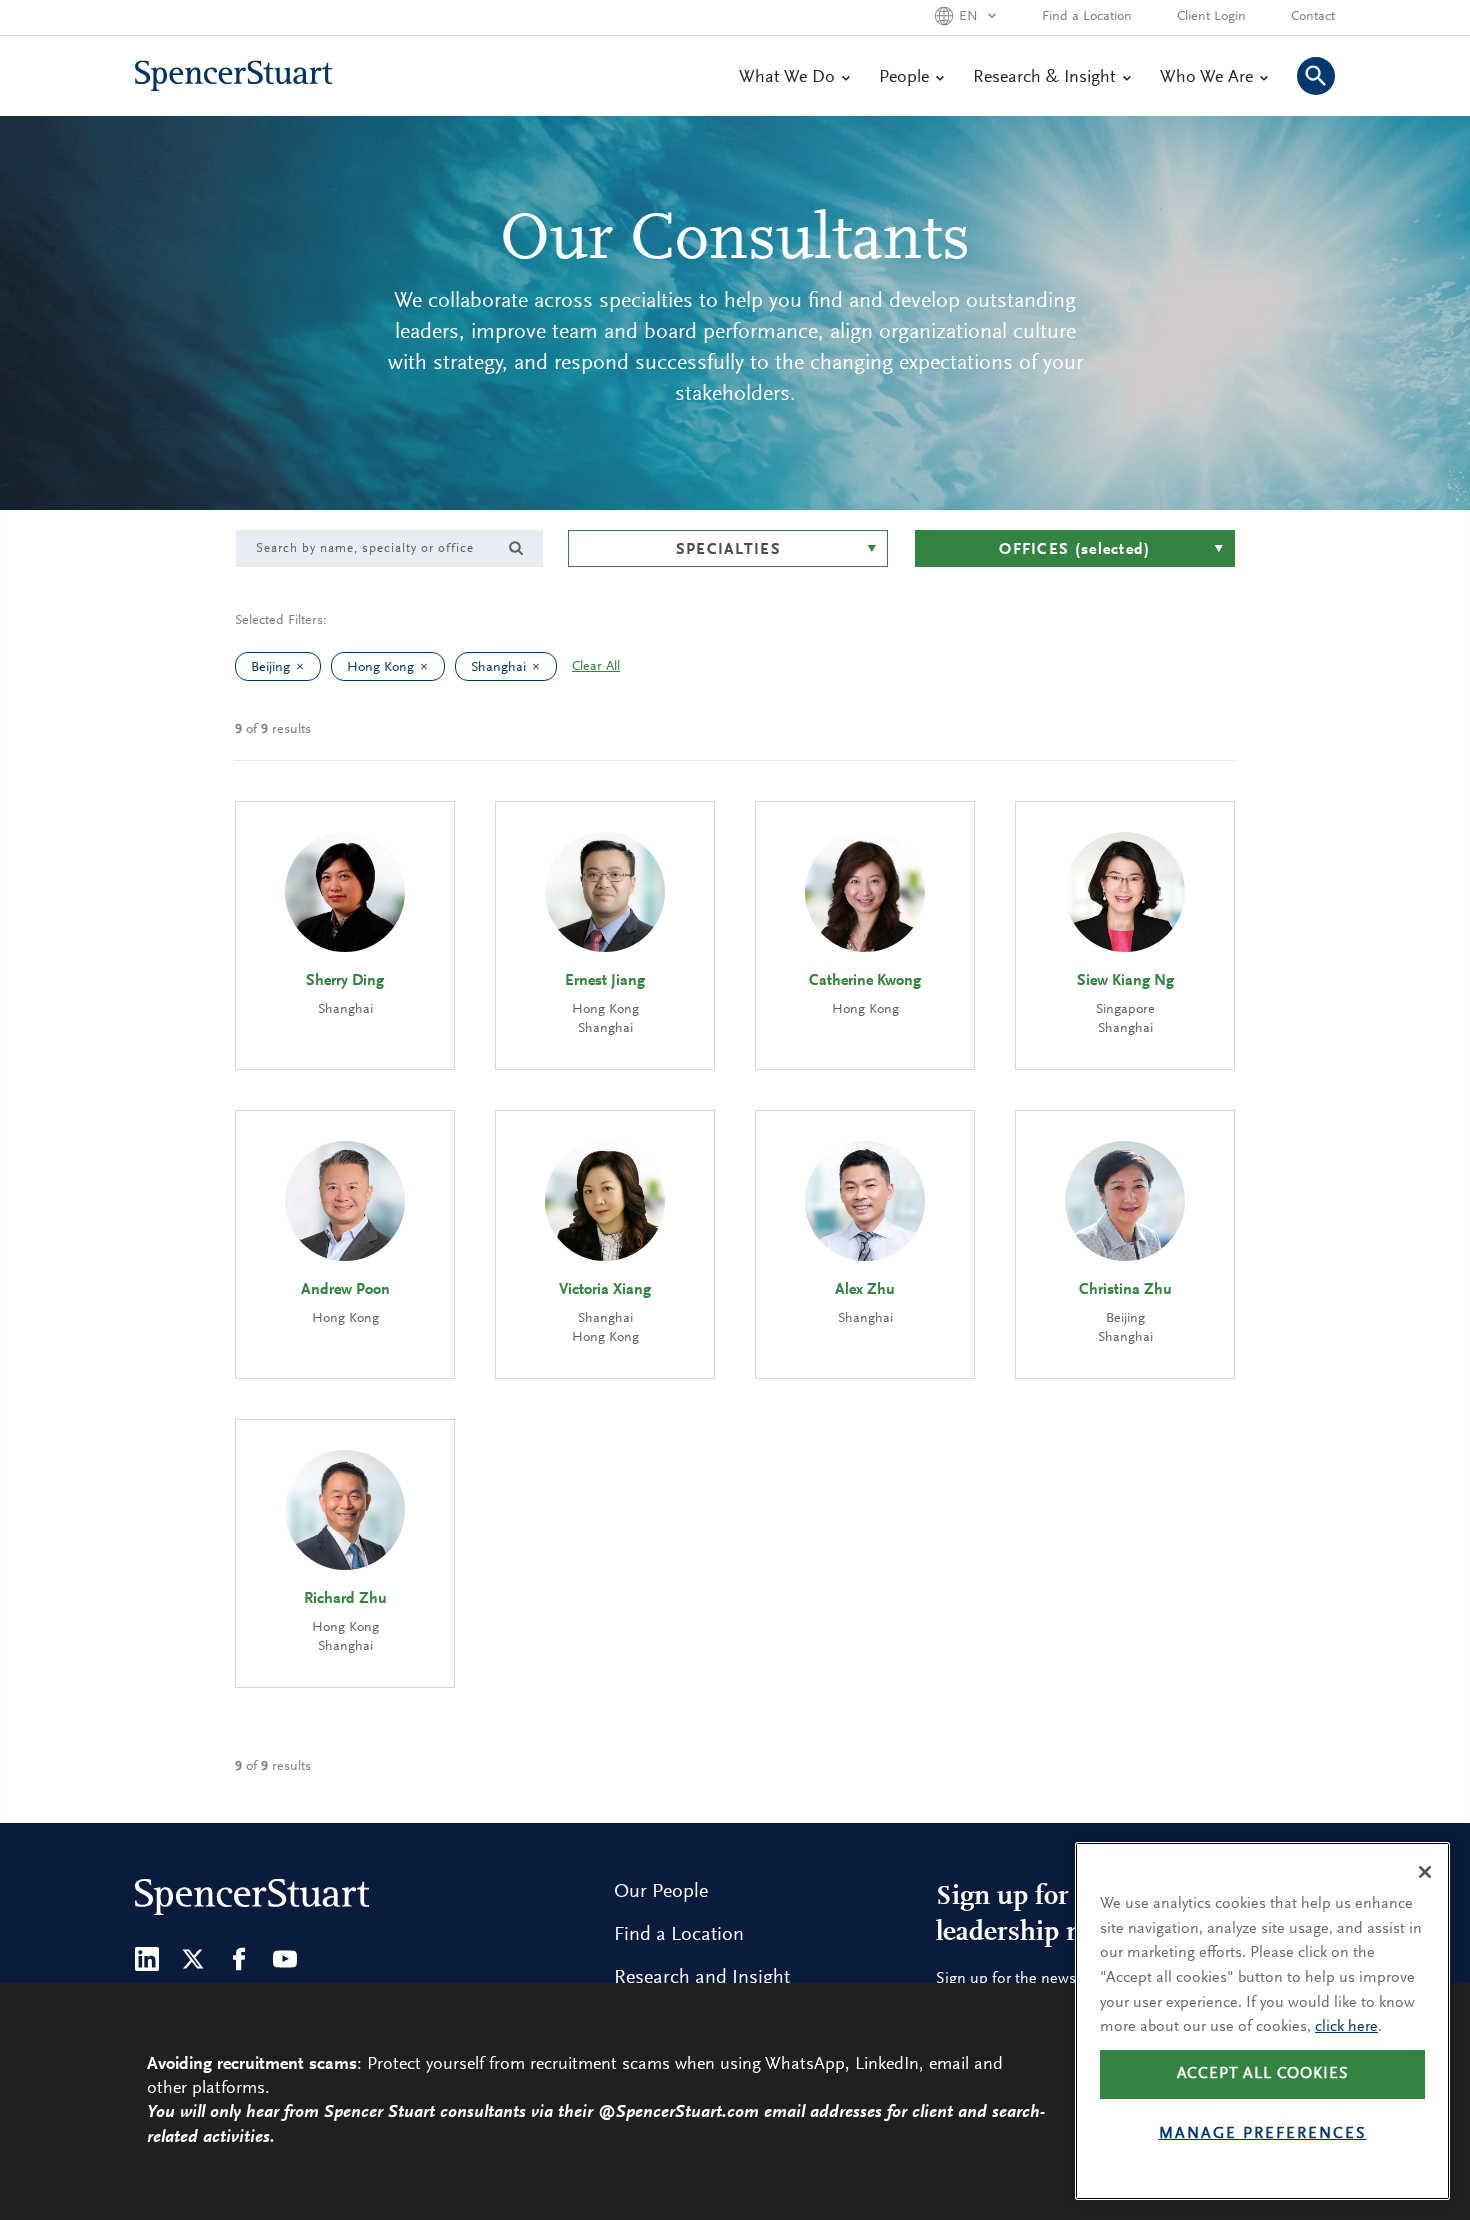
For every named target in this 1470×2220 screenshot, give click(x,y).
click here (1346, 2027)
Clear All (596, 667)
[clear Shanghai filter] (541, 666)
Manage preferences (1263, 2134)
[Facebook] (239, 1959)
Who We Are (1206, 78)
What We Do (787, 78)
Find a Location (1087, 17)
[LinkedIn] (147, 1959)
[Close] (1425, 1872)
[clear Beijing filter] (305, 666)
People (904, 78)
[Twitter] (193, 1959)
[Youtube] (285, 1959)
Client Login (1211, 17)
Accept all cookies (1263, 2074)
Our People (661, 1892)
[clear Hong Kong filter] (429, 666)
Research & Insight (1044, 78)
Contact (1313, 17)
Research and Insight (702, 1978)
